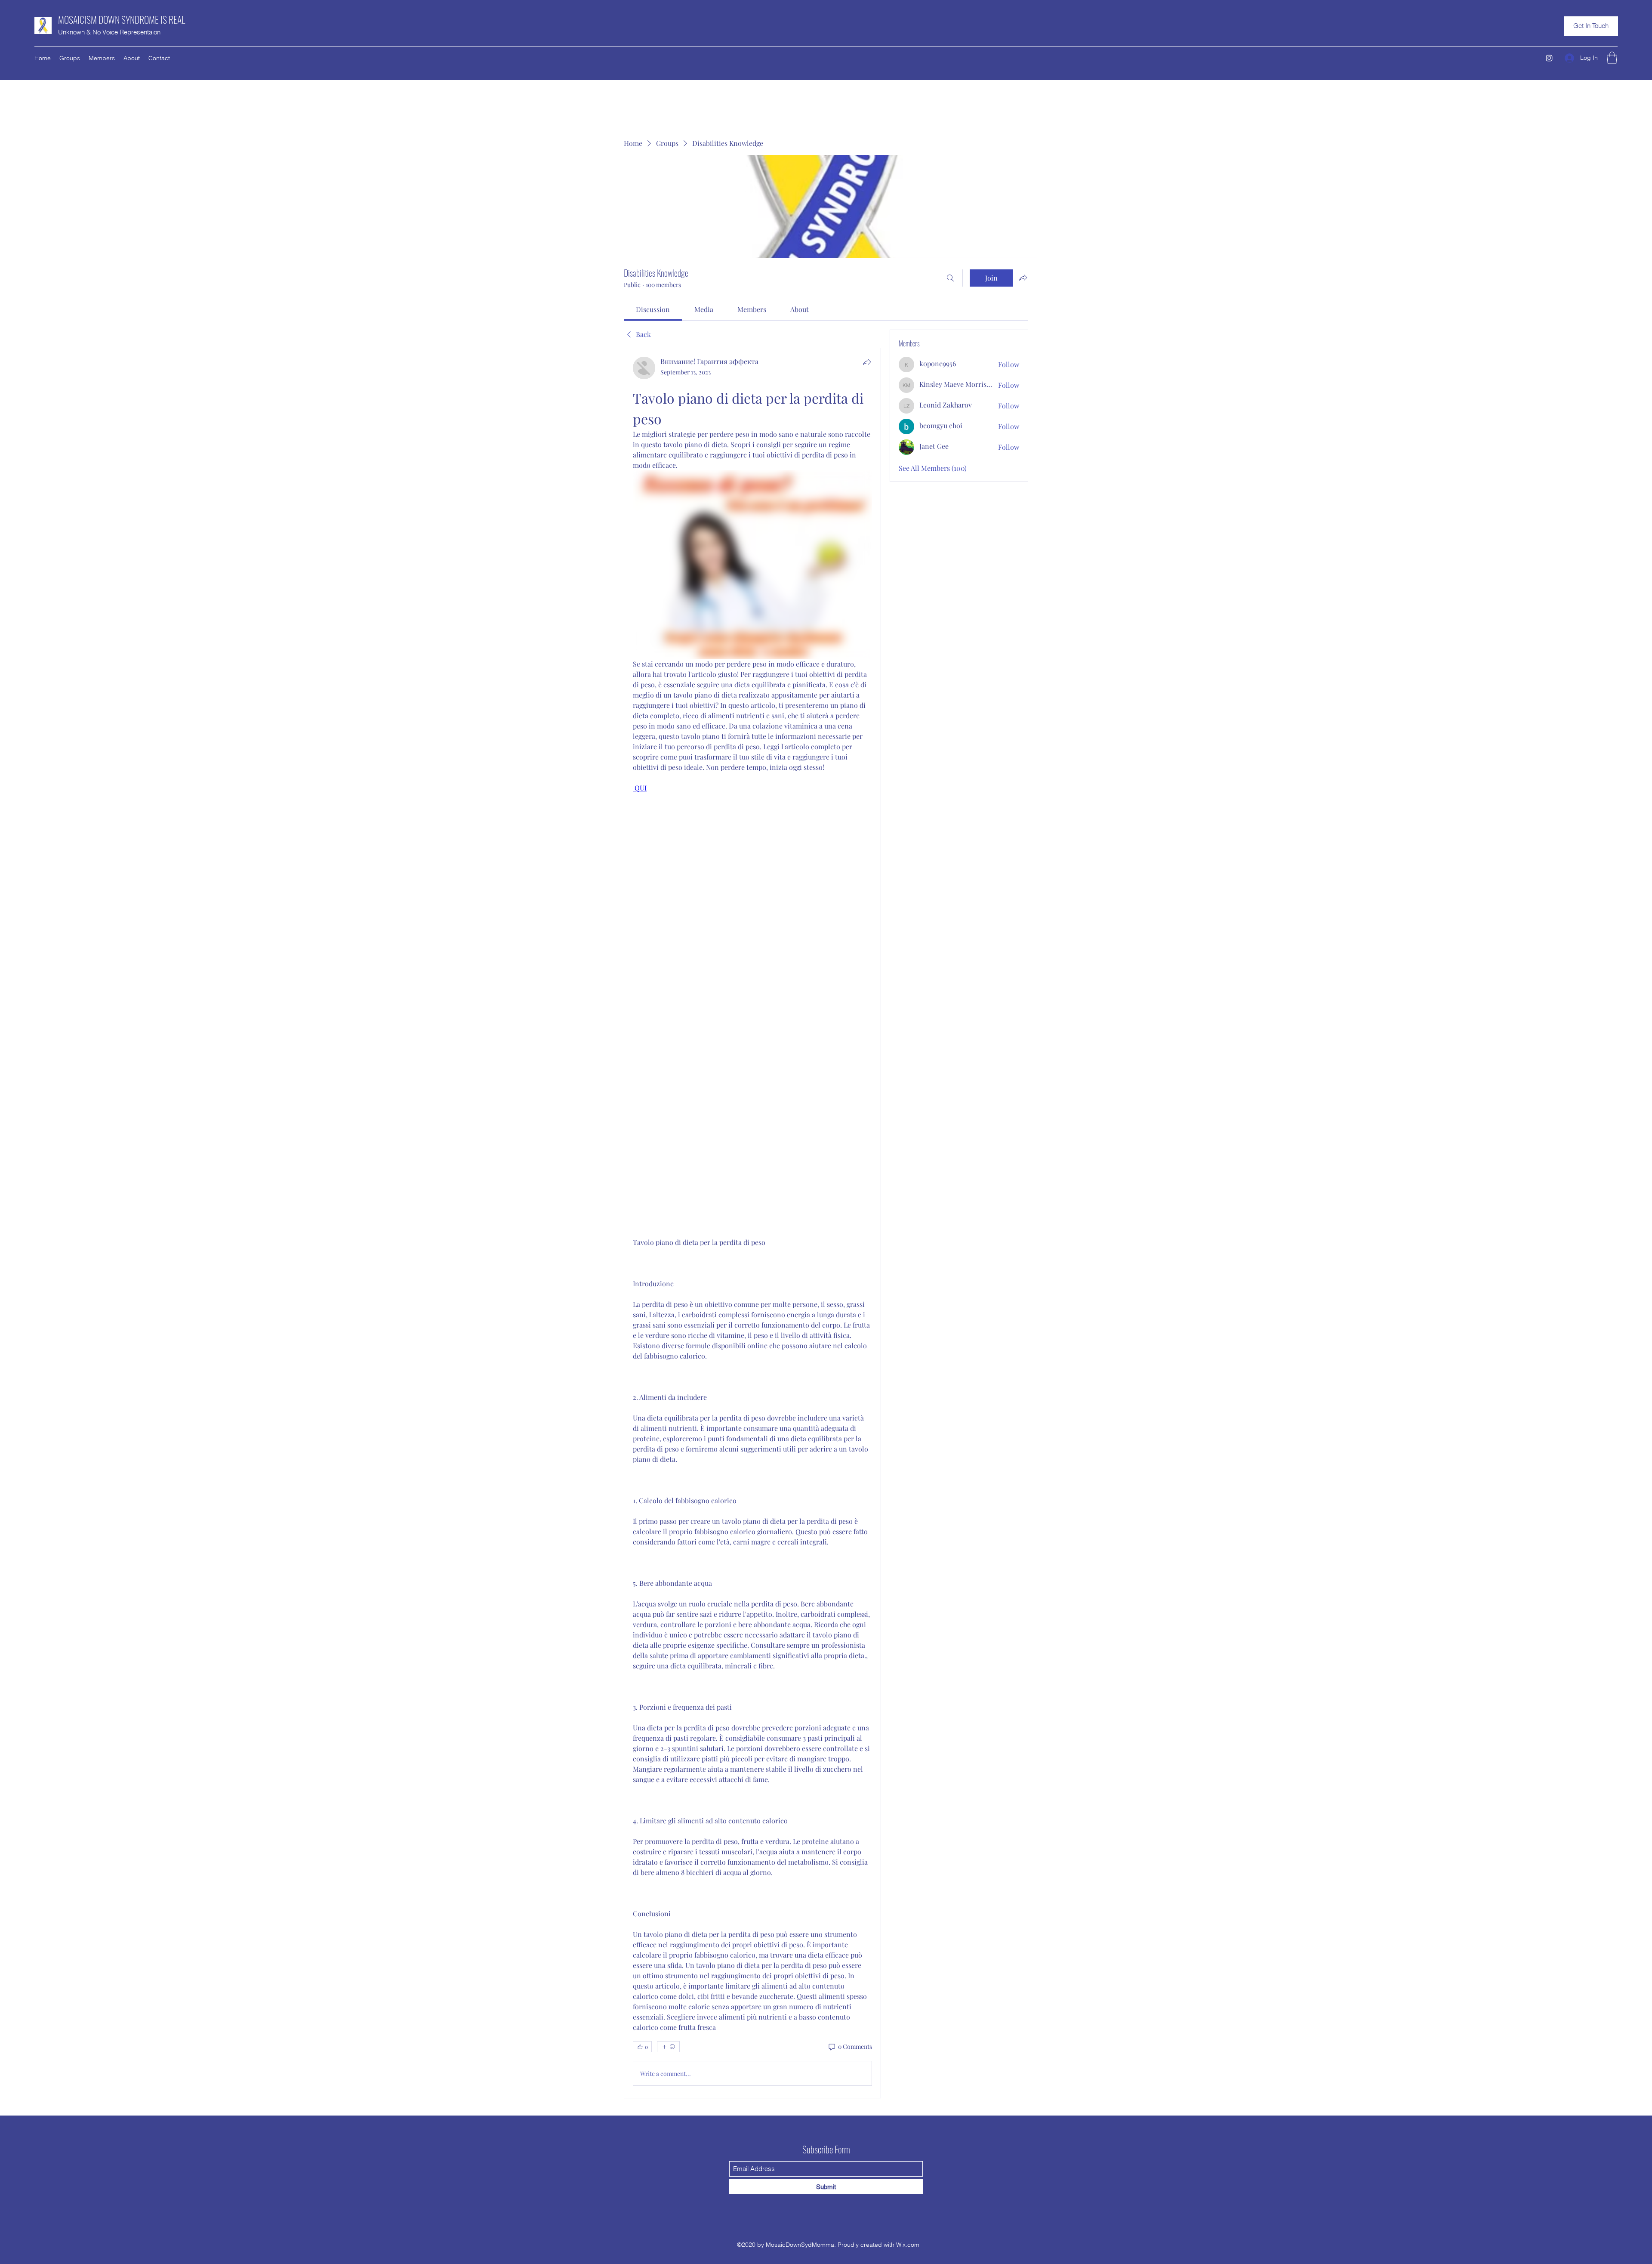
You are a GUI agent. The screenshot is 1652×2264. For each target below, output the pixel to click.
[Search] (950, 278)
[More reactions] (668, 2047)
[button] (1591, 26)
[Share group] (1023, 278)
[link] (653, 309)
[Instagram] (1549, 58)
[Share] (867, 362)
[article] (752, 1223)
